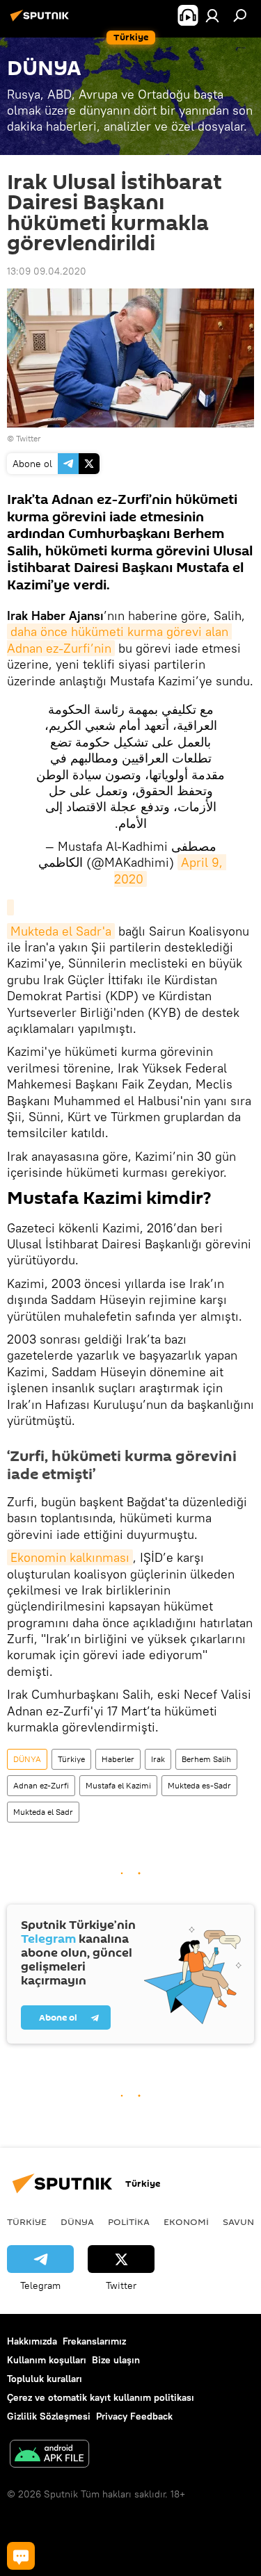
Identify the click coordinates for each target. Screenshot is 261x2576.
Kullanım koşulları (47, 2360)
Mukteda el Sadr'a (61, 931)
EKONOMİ (186, 2222)
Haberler (118, 1759)
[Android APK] (49, 2455)
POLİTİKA (129, 2222)
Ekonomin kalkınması (70, 1557)
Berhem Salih (206, 1759)
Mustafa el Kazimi (118, 1785)
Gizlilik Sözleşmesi (49, 2416)
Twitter (29, 438)
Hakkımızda (32, 2341)
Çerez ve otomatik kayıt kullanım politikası (101, 2397)
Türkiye (71, 1759)
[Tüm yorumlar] (21, 2556)
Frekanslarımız (94, 2341)
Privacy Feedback (134, 2416)
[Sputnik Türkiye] (42, 21)
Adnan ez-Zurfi (41, 1785)
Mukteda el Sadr (43, 1812)
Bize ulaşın (116, 2360)
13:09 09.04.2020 (47, 271)
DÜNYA (27, 1759)
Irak (158, 1759)
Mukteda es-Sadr (199, 1785)
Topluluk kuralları (45, 2379)
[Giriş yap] (212, 15)
